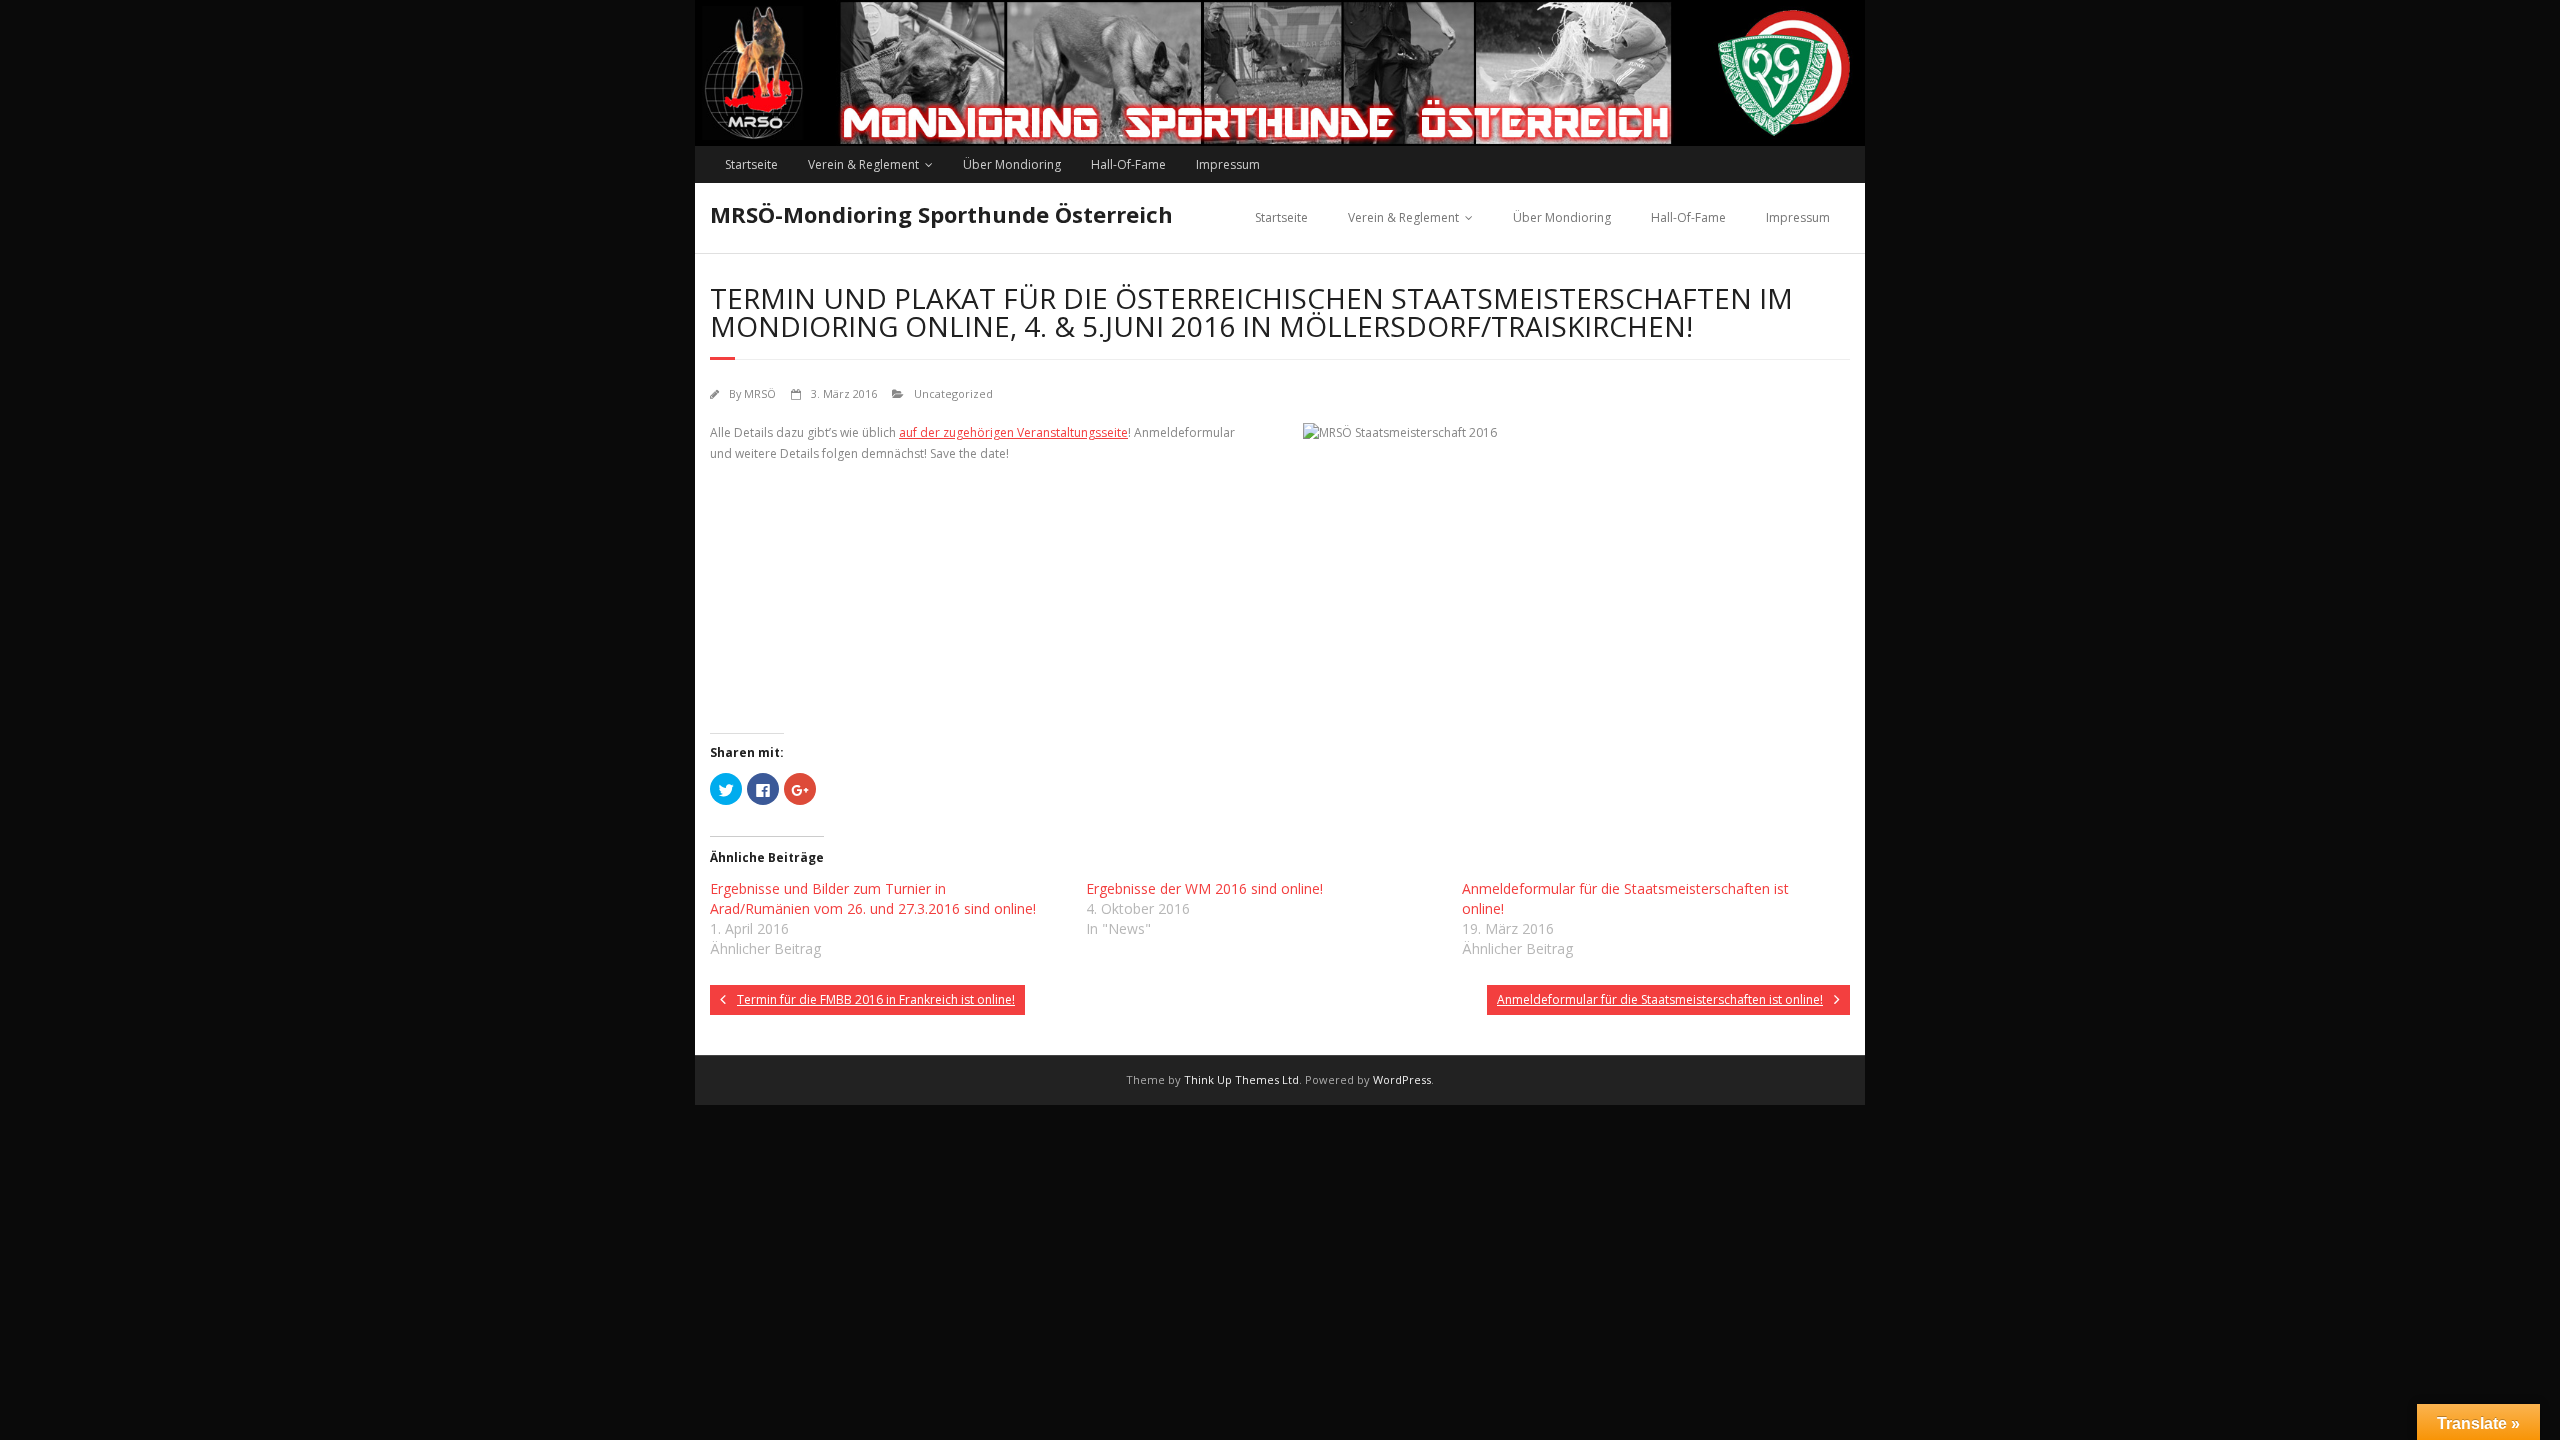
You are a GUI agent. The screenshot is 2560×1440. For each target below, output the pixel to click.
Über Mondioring (1012, 164)
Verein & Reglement (863, 164)
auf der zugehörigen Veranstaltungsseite (1013, 432)
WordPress (1402, 1079)
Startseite (751, 164)
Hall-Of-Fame (1128, 164)
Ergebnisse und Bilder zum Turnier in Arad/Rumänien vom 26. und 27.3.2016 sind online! (873, 898)
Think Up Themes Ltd (1241, 1079)
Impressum (1228, 164)
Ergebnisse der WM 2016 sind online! (1204, 888)
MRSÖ (760, 393)
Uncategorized (953, 393)
